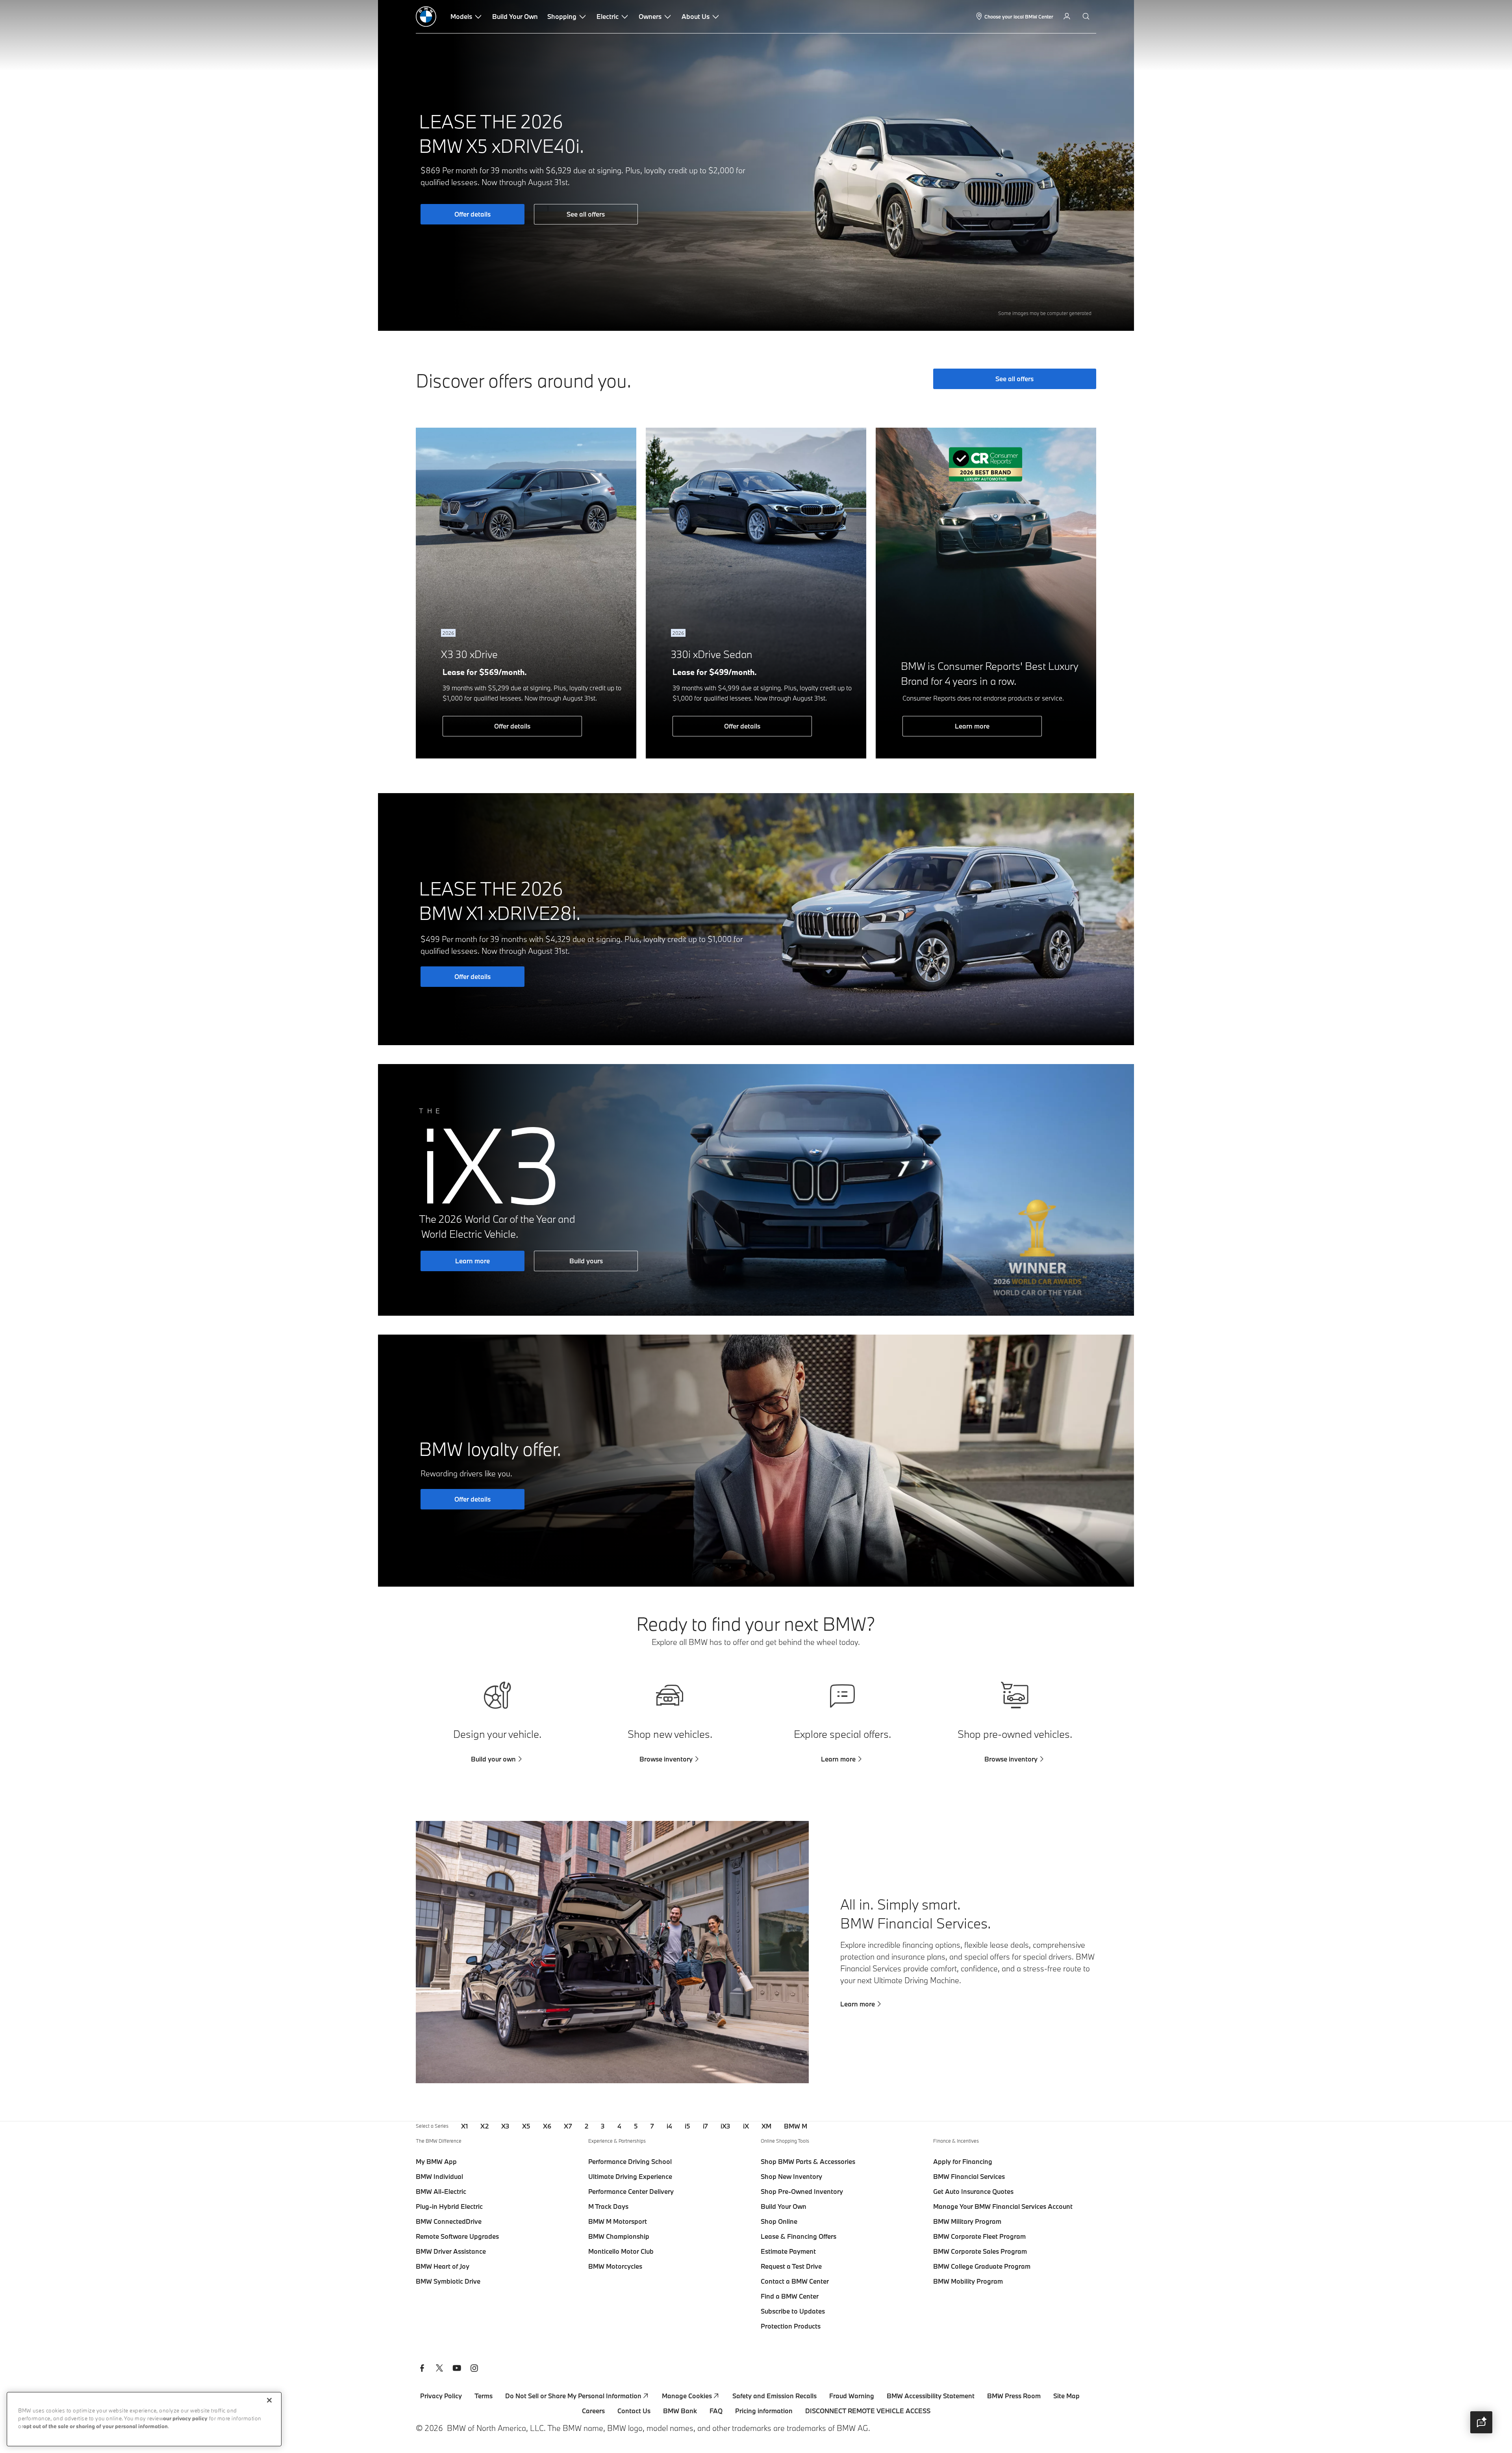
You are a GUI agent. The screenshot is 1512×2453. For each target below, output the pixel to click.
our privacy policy (185, 2419)
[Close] (269, 2400)
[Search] (1087, 17)
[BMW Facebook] (422, 2369)
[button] (1481, 2422)
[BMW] (426, 17)
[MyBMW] (1068, 17)
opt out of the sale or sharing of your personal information (95, 2427)
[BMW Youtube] (457, 2369)
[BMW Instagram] (474, 2369)
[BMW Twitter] (439, 2369)
